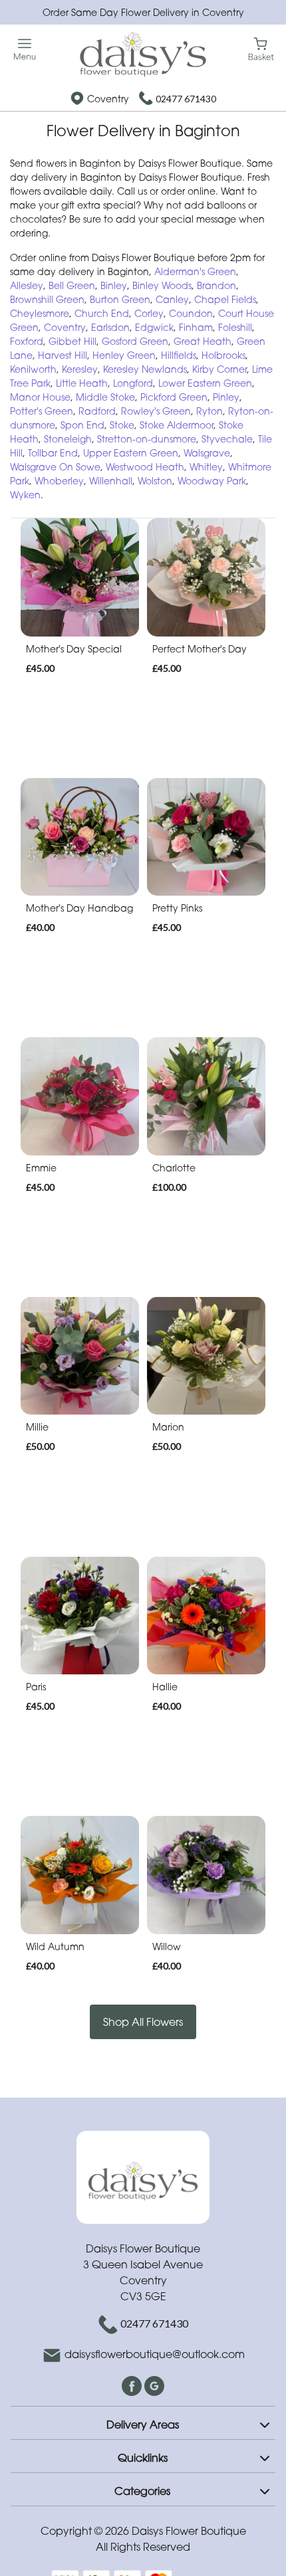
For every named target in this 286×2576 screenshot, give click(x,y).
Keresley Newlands (145, 369)
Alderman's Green (195, 271)
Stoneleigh (68, 439)
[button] (143, 2423)
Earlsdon (110, 327)
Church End (102, 313)
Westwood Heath (145, 467)
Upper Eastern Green (131, 453)
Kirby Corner (219, 369)
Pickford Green (174, 397)
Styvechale (227, 439)
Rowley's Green (156, 411)
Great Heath (203, 341)
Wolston (155, 481)
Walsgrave (207, 453)
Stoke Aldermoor (177, 425)
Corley (149, 313)
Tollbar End (53, 453)
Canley (172, 299)
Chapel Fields (225, 299)
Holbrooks (223, 355)
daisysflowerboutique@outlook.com (155, 2354)
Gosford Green (135, 341)
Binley (114, 285)
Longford (133, 383)
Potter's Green (42, 411)
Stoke (122, 425)
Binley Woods (162, 285)
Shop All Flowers (143, 2022)
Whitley (206, 467)
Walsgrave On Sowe (55, 467)
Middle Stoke (105, 397)
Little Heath (82, 383)
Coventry (65, 327)
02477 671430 (186, 99)
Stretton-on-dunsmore (147, 439)
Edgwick (154, 327)
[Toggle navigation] (25, 50)
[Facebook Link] (133, 2385)
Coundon (191, 313)
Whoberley (59, 481)
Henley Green (124, 355)
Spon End (82, 425)
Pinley (226, 397)
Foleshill (235, 327)
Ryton (210, 411)
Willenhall (111, 481)
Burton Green (120, 299)
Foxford (27, 341)
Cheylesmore (40, 313)
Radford (97, 411)
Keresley (80, 369)
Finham (196, 327)
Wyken (25, 495)
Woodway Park (212, 481)
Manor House (40, 397)
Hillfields (179, 355)
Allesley (27, 285)
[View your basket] (261, 48)
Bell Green (72, 285)
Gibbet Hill (72, 341)
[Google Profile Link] (154, 2385)
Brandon (216, 285)
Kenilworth (33, 369)
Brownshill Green (47, 299)
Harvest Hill (63, 355)
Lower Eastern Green (205, 383)
